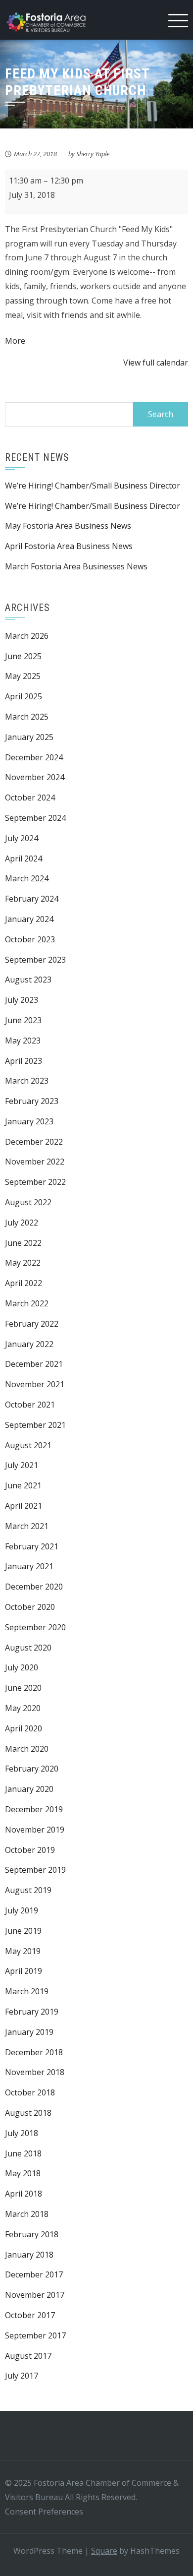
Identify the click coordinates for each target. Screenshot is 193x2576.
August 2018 (28, 2113)
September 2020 (35, 1627)
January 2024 (29, 919)
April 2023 (24, 1061)
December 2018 (34, 2052)
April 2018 (24, 2194)
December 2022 (34, 1142)
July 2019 (22, 1910)
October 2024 (30, 797)
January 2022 (29, 1344)
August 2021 (28, 1445)
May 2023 (23, 1041)
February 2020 (32, 1769)
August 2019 (28, 1890)
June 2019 (23, 1931)
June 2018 (23, 2153)
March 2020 (27, 1749)
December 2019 (34, 1809)
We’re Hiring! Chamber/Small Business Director (93, 486)
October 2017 (30, 2315)
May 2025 (23, 676)
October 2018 (30, 2092)
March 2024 (27, 878)
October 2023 (30, 939)
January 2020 (29, 1789)
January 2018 (29, 2255)
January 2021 (29, 1566)
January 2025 (29, 737)
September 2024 (35, 818)
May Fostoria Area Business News (68, 526)
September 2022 (35, 1182)
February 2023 (32, 1101)
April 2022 (24, 1283)
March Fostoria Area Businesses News (76, 566)
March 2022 (27, 1303)
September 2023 (35, 960)
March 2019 (27, 1991)
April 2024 (24, 859)
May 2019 (23, 1951)
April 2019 (24, 1971)
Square (104, 2551)
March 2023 (27, 1081)
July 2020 (22, 1667)
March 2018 (27, 2214)
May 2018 (23, 2173)
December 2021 (34, 1364)
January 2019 (29, 2032)
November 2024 (35, 777)
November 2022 (35, 1162)
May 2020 (23, 1708)
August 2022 (28, 1202)
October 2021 (30, 1405)
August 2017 (28, 2356)
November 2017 (35, 2295)
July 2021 (22, 1465)
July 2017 (22, 2376)
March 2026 (27, 636)
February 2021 (32, 1546)
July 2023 (22, 1000)
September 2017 (35, 2335)
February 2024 (32, 899)
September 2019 (35, 1870)
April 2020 (24, 1728)
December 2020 (34, 1587)
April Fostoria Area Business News (69, 546)
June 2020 (23, 1688)
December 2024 (34, 757)
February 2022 (32, 1324)
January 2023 (29, 1121)
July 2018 (22, 2133)
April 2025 (24, 696)
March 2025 (27, 717)
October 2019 (30, 1850)
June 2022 (23, 1243)
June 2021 (23, 1485)
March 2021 (27, 1526)
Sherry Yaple (93, 154)
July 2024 (22, 838)
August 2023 (28, 980)
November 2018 (35, 2072)
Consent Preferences (44, 2512)
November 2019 (35, 1830)
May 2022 (23, 1263)
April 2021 (24, 1506)
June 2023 (23, 1020)
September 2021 (35, 1425)
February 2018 (32, 2234)
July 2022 (22, 1223)
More (15, 341)
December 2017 (34, 2274)
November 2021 (35, 1384)
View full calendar (156, 363)
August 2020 (28, 1648)
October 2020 (30, 1607)
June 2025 (23, 656)
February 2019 (32, 2012)
